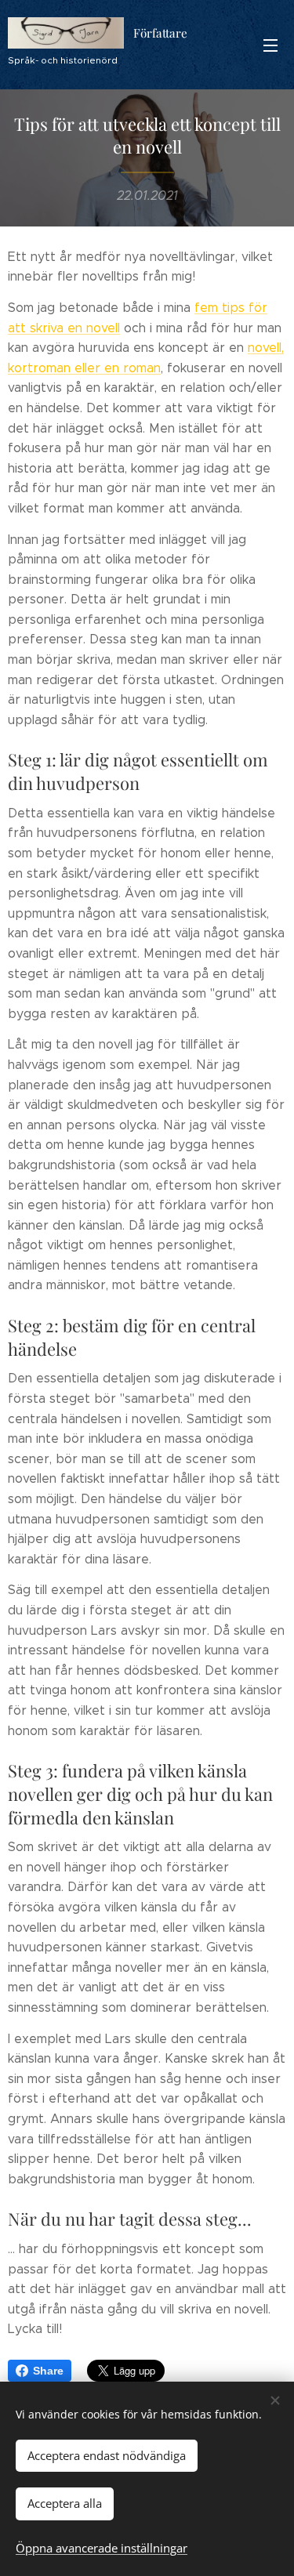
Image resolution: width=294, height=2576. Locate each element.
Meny (270, 45)
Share (48, 2371)
